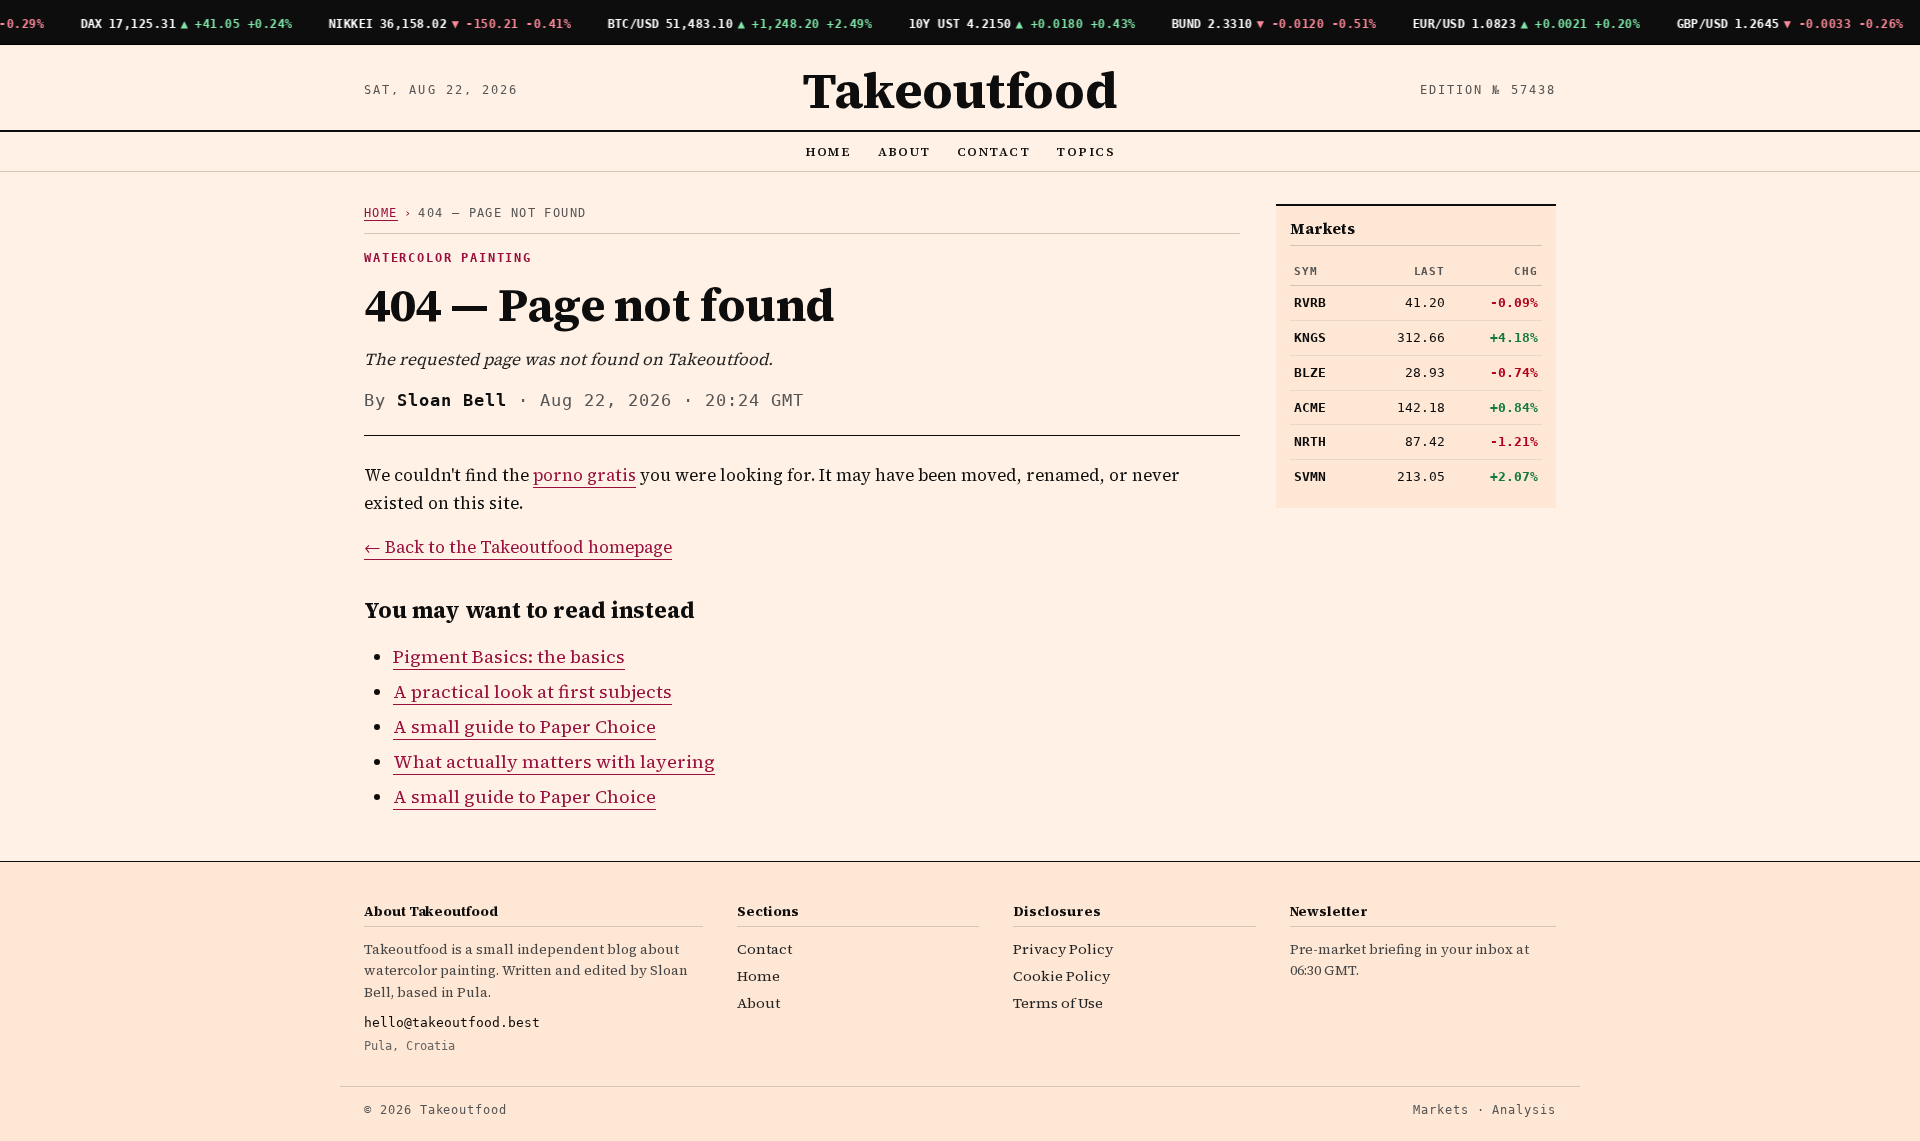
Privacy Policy (1063, 949)
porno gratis (584, 475)
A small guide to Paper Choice (524, 726)
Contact (993, 151)
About (905, 151)
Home (828, 151)
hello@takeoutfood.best (452, 1022)
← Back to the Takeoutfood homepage (518, 547)
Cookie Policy (1061, 976)
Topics (1085, 151)
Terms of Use (1058, 1003)
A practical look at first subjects (532, 691)
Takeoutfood (959, 90)
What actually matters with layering (554, 761)
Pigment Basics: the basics (509, 656)
